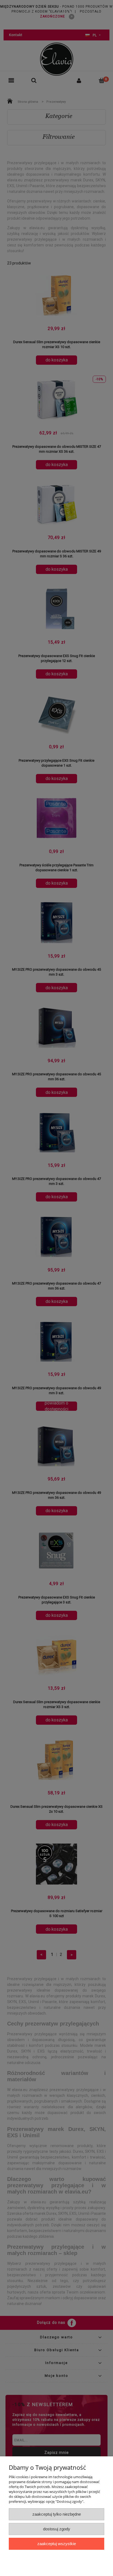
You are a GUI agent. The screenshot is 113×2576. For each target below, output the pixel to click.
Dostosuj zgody (57, 2529)
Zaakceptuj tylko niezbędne (57, 2514)
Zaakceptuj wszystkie (57, 2544)
